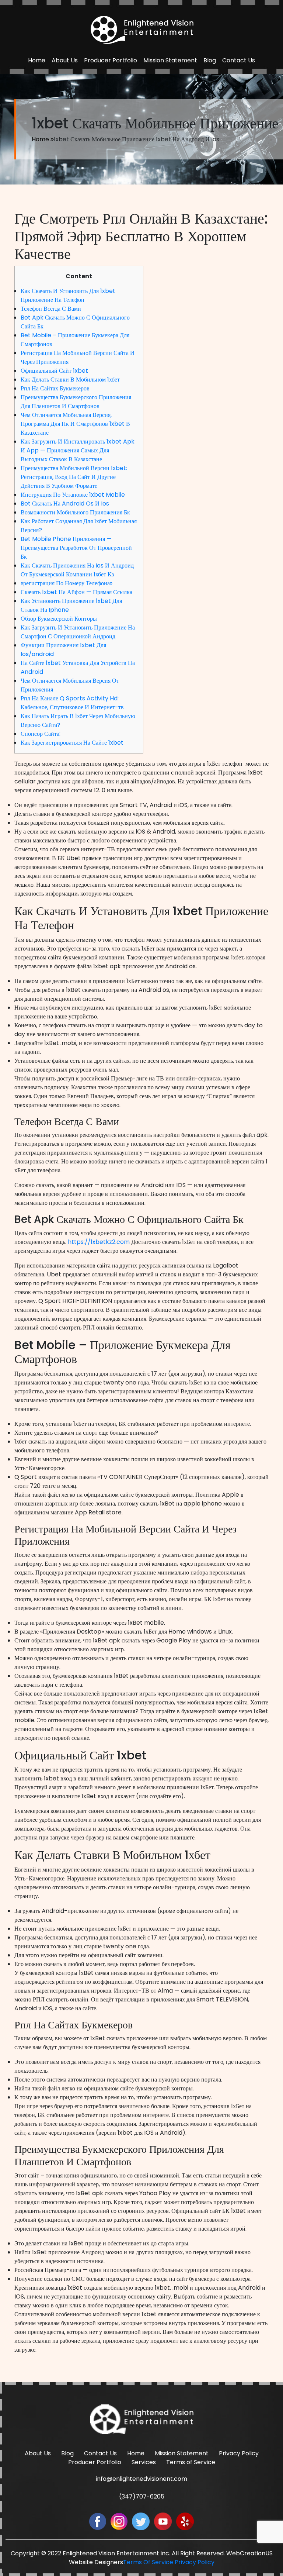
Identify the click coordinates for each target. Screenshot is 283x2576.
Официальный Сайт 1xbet (54, 371)
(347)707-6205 (142, 2496)
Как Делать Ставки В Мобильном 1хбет (70, 380)
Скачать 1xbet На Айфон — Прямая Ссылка (76, 592)
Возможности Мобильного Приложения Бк (75, 512)
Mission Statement (170, 60)
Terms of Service (191, 2462)
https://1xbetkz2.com (99, 1242)
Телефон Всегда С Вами (51, 309)
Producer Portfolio (111, 60)
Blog (210, 60)
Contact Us (239, 60)
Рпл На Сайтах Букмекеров (55, 388)
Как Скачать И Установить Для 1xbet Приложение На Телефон (68, 295)
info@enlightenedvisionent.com (141, 2479)
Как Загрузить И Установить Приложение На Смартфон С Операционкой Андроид (78, 632)
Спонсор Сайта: (41, 734)
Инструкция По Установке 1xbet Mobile (73, 495)
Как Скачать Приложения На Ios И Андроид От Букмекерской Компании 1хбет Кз (77, 570)
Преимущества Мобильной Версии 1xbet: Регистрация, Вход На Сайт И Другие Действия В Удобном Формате (74, 477)
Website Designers (96, 2562)
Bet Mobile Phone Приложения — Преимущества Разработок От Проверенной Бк (76, 548)
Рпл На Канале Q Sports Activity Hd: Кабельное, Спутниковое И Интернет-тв (72, 703)
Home (37, 60)
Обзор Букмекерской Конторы (59, 619)
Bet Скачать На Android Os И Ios (65, 504)
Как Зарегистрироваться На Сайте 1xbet (72, 743)
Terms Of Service (148, 2562)
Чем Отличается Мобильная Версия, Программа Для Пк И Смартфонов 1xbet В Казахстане (75, 424)
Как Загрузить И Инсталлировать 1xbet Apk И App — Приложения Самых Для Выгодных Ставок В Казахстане (78, 450)
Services (144, 2462)
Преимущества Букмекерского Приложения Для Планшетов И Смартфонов (76, 402)
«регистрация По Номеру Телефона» (67, 583)
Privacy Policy (239, 2453)
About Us (65, 60)
